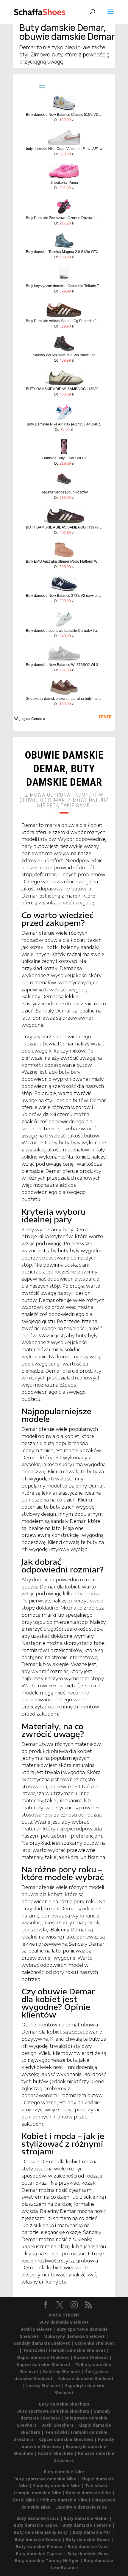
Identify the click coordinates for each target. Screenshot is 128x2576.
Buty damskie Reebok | (40, 2539)
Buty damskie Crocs (38, 2518)
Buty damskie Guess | (90, 2539)
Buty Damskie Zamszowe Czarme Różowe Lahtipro (64, 218)
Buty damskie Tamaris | (89, 2525)
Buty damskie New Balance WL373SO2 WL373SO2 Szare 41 (64, 665)
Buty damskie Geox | (90, 2554)
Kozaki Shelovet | (93, 2357)
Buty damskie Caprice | (42, 2554)
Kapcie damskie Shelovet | (46, 2364)
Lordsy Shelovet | (46, 2386)
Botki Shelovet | (39, 2329)
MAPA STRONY (64, 2315)
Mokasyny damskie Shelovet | (76, 2336)
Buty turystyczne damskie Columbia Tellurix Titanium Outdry (64, 286)
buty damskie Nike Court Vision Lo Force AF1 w (64, 149)
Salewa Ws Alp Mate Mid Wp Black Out (64, 355)
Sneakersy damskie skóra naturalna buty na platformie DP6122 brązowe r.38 (64, 699)
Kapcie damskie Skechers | (68, 2439)
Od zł (64, 120)
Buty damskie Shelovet (64, 2322)
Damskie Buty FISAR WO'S (64, 458)
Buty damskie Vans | (90, 2546)
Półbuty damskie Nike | (66, 2500)
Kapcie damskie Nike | (90, 2493)
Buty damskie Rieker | (88, 2518)
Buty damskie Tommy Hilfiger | (49, 2560)
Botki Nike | (27, 2500)
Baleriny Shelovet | (64, 2372)
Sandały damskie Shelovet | (44, 2343)
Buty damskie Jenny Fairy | (43, 2532)
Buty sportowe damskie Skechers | (56, 2411)
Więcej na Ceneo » (30, 719)
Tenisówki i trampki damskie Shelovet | (66, 2350)
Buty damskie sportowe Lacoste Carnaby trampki (64, 631)
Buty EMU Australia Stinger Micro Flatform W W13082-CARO (64, 561)
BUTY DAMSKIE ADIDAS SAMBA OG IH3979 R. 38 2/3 (64, 527)
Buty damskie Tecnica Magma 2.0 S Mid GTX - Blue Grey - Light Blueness (64, 252)
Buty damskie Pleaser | (42, 2546)
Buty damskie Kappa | (38, 2525)
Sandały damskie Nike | (59, 2486)
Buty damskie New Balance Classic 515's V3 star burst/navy (64, 115)
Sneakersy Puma (64, 183)
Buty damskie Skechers (64, 2404)
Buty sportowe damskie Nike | (48, 2479)
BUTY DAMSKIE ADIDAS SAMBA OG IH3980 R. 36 (64, 389)
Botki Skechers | (60, 2425)
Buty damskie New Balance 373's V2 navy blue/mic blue (64, 596)
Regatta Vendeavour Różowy (64, 492)
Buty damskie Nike (64, 2472)
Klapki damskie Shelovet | (45, 2357)
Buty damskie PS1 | (93, 2532)
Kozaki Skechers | (58, 2453)
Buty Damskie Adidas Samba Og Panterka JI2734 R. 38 (64, 321)
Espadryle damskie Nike (81, 2507)
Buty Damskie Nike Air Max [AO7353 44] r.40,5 (64, 424)
